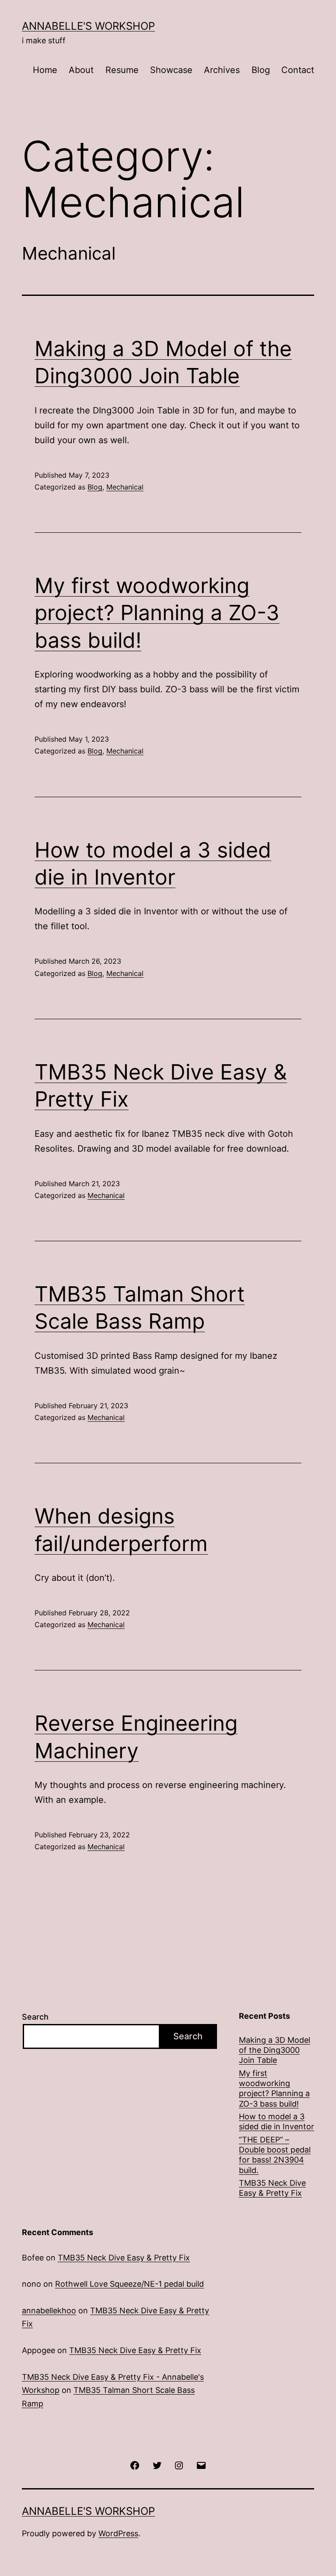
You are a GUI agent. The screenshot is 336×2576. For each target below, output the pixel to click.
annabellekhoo (49, 2310)
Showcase (171, 70)
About (81, 70)
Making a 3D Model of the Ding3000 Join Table (275, 2050)
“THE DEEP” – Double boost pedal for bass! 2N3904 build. (275, 2155)
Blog (261, 70)
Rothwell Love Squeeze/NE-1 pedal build (129, 2284)
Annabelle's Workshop (88, 26)
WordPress (118, 2533)
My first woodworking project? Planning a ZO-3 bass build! (157, 613)
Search (35, 2017)
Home (45, 70)
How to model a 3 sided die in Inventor (276, 2121)
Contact (298, 70)
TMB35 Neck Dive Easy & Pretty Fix (272, 2188)
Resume (122, 70)
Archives (222, 70)
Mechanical (125, 487)
